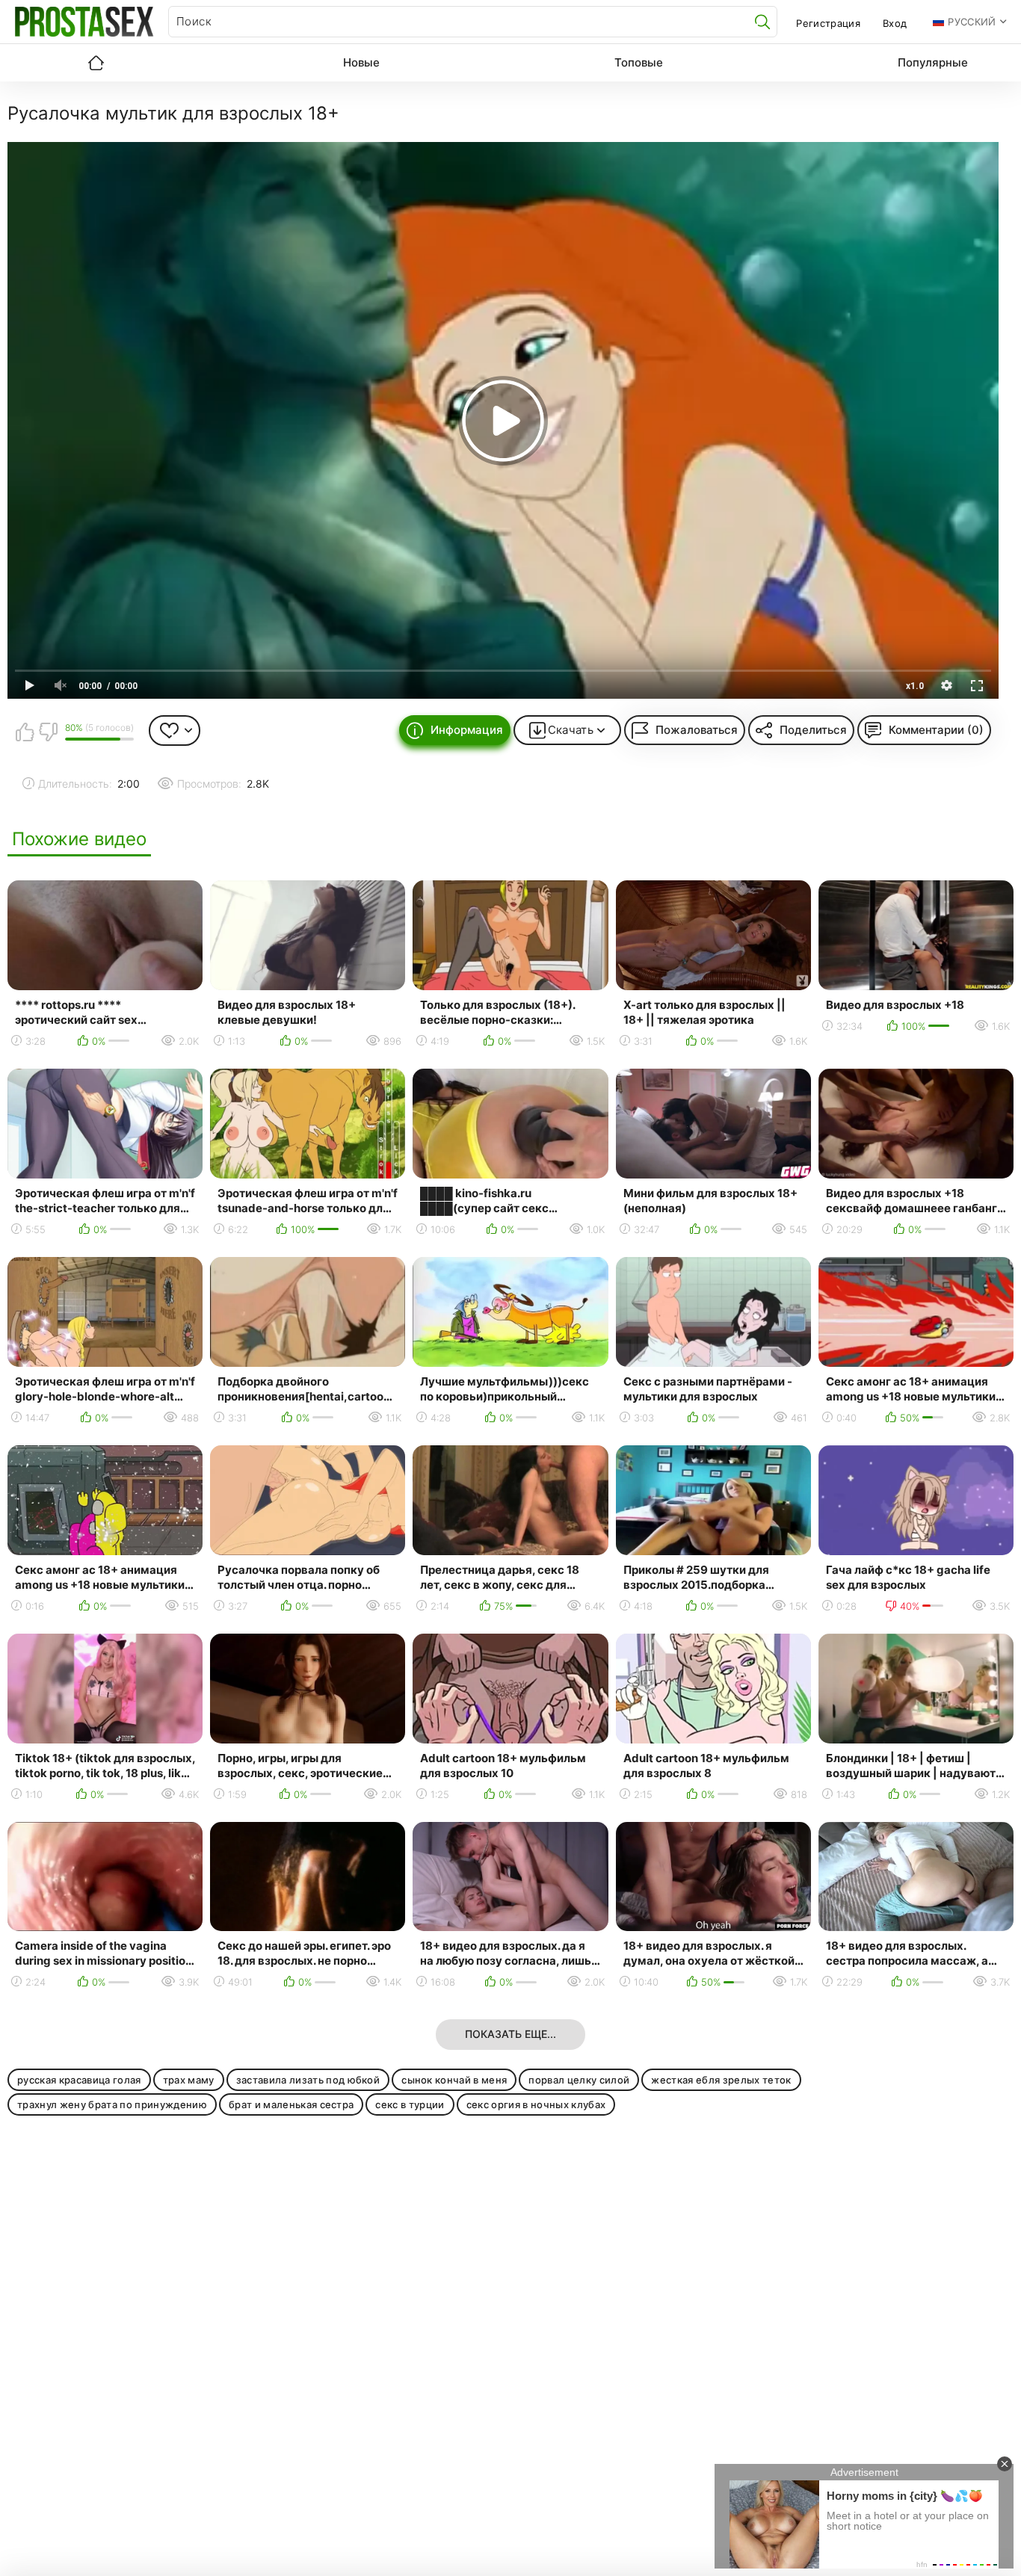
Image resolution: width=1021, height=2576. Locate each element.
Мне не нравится (48, 732)
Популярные (933, 62)
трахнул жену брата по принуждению (112, 2104)
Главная (96, 63)
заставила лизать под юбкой (308, 2080)
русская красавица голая (79, 2080)
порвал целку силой (579, 2080)
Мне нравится (25, 732)
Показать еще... (510, 2034)
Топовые (639, 62)
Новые (361, 62)
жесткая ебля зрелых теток (721, 2080)
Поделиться (813, 730)
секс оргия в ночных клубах (536, 2104)
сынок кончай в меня (454, 2080)
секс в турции (410, 2104)
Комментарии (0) (936, 730)
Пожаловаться (697, 730)
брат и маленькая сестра (292, 2104)
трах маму (189, 2080)
